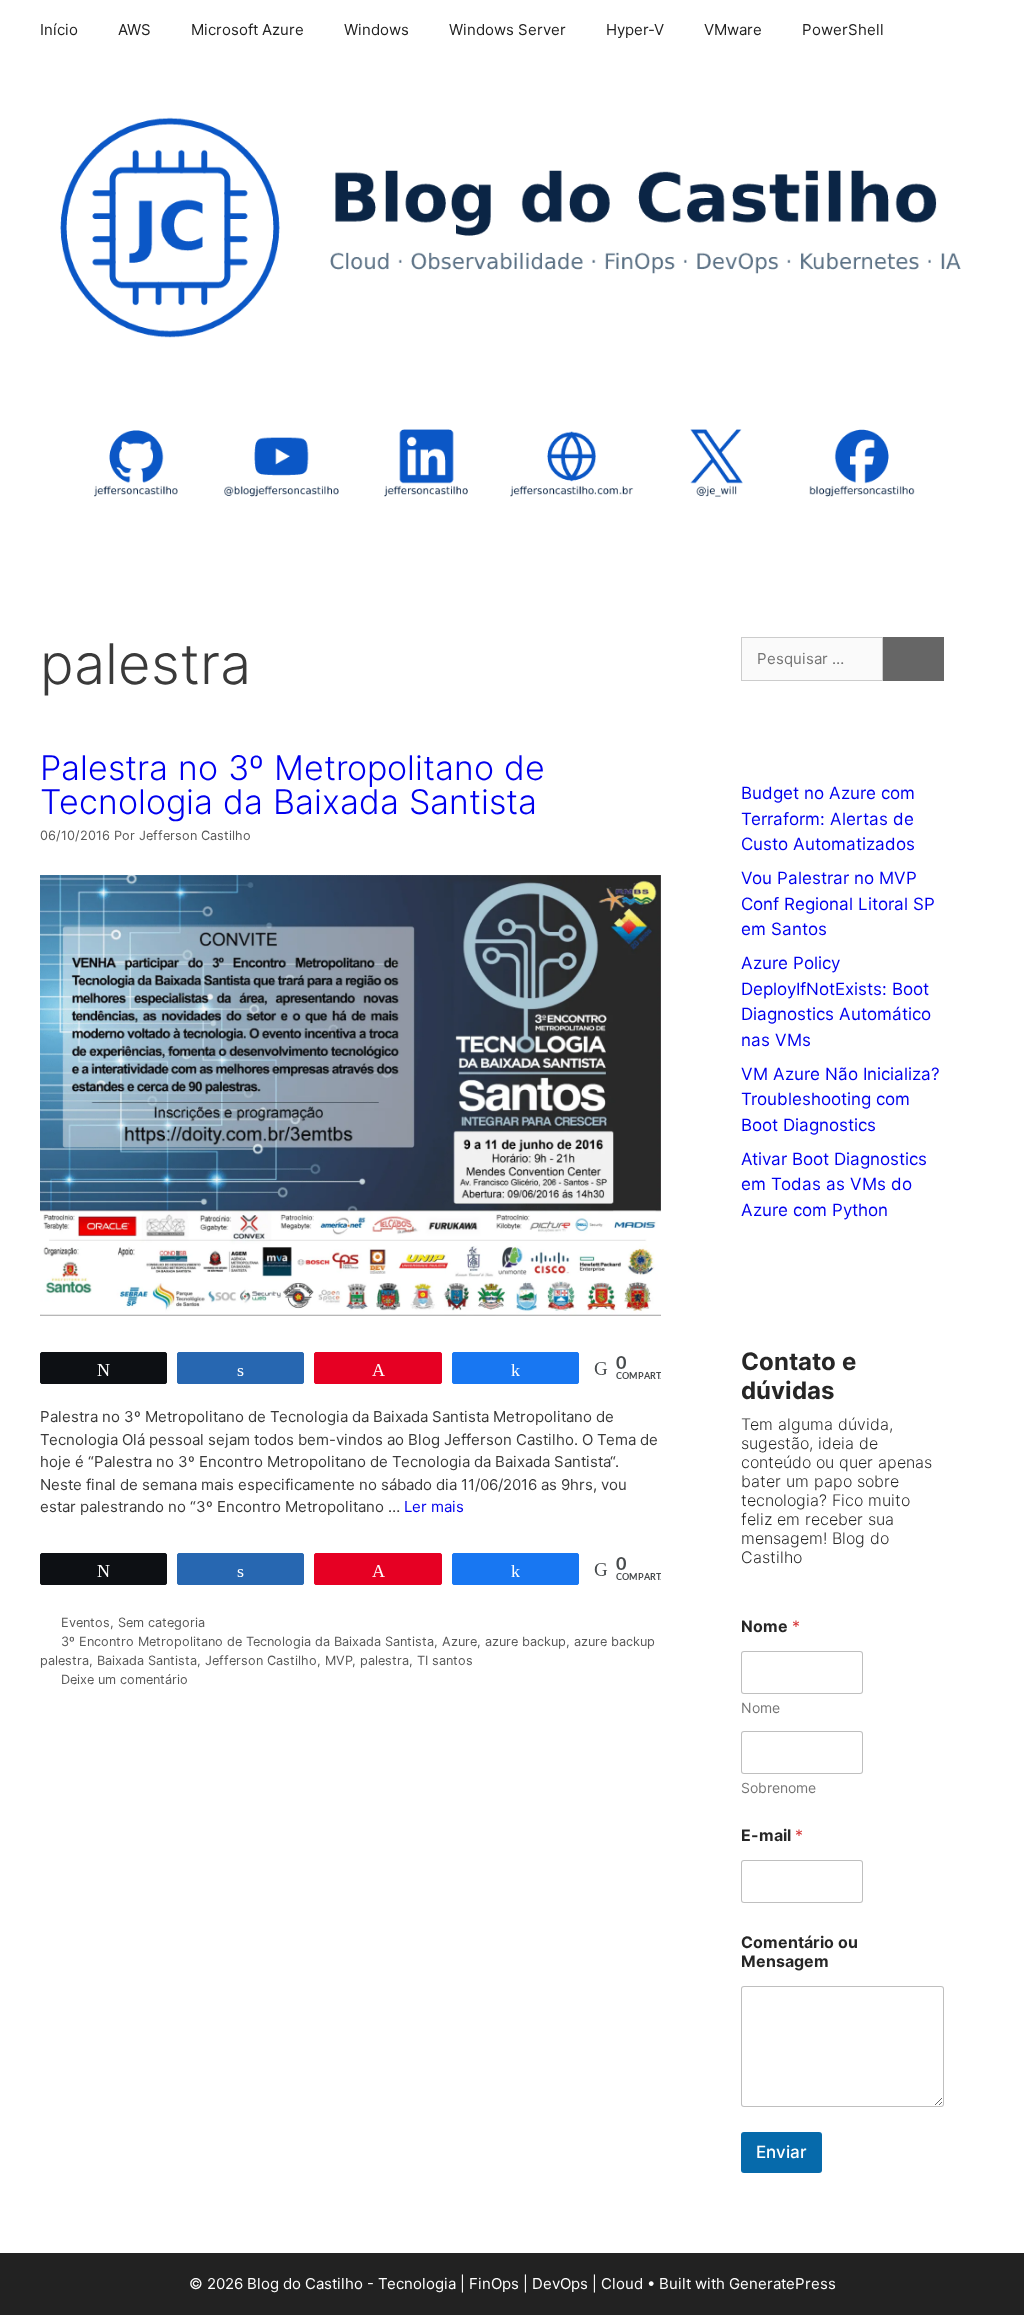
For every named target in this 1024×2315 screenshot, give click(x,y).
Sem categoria (161, 1622)
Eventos (85, 1622)
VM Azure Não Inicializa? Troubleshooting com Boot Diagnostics (840, 1099)
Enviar (781, 2152)
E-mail (772, 1835)
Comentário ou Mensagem (799, 1952)
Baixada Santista (147, 1660)
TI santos (445, 1660)
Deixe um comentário (124, 1679)
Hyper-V (635, 29)
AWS (134, 29)
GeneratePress (782, 2283)
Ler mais (434, 1506)
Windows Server (507, 29)
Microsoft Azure (247, 29)
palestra (384, 1660)
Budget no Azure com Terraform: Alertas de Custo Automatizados (828, 818)
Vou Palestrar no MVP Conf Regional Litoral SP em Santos (838, 903)
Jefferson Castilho (261, 1660)
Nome (760, 1707)
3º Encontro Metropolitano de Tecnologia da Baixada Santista (247, 1641)
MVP (338, 1660)
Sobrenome (778, 1787)
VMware (733, 29)
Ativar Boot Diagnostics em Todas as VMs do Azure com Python (834, 1184)
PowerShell (843, 29)
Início (59, 29)
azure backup (525, 1641)
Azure (459, 1641)
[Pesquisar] (913, 659)
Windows (376, 29)
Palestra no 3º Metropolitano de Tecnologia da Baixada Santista (292, 784)
